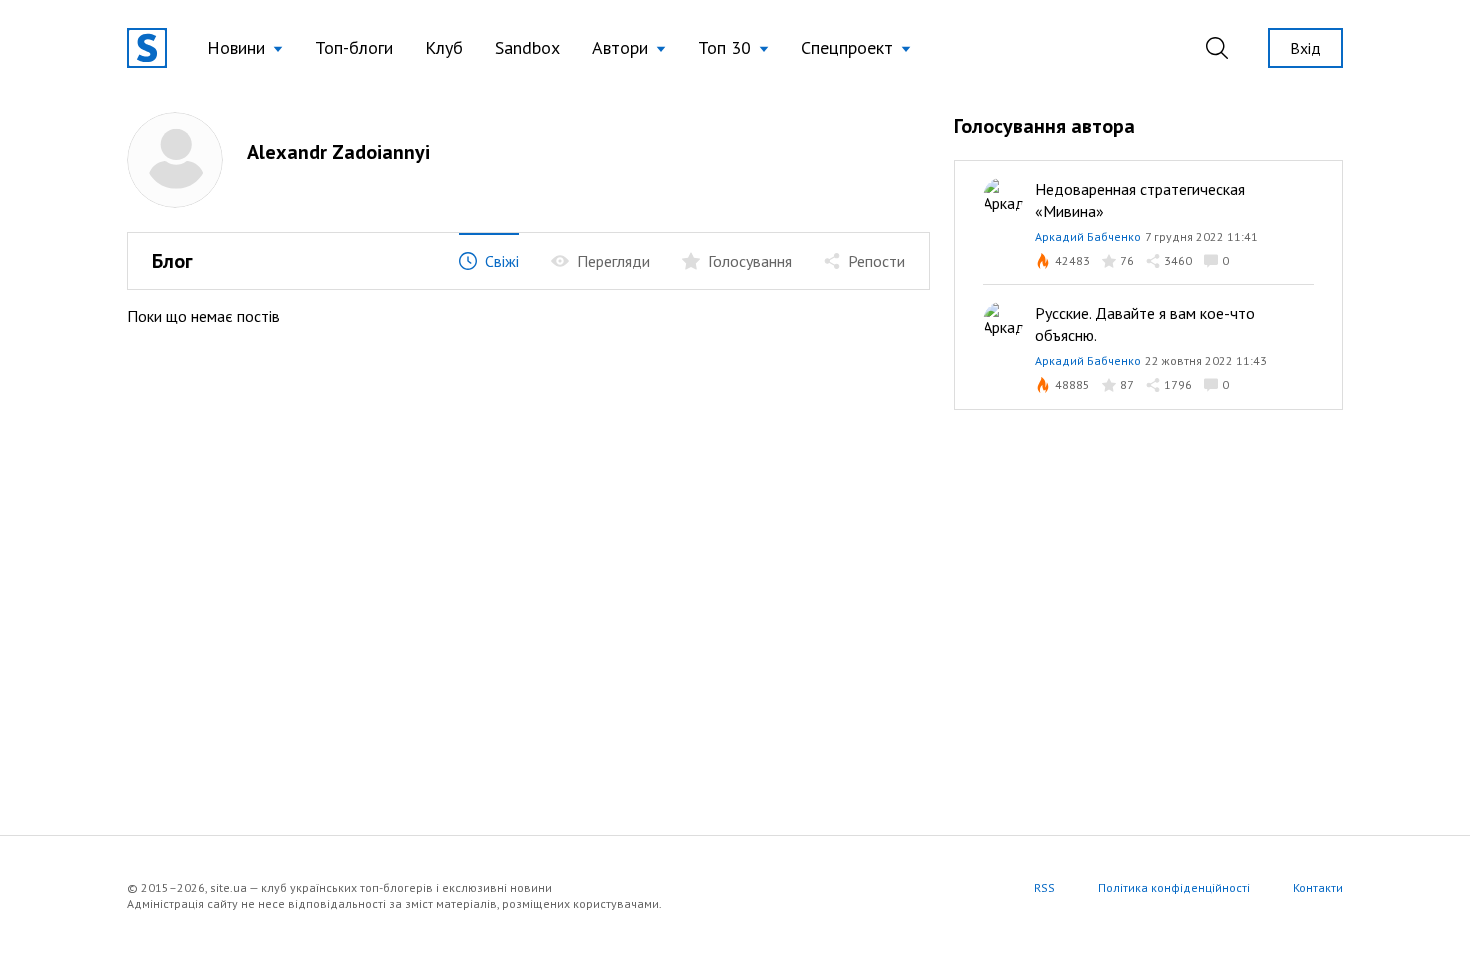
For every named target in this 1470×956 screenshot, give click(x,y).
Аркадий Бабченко (1088, 236)
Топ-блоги (354, 47)
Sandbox (527, 47)
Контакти (1318, 887)
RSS (1044, 887)
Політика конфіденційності (1174, 887)
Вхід (1305, 48)
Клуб (444, 47)
